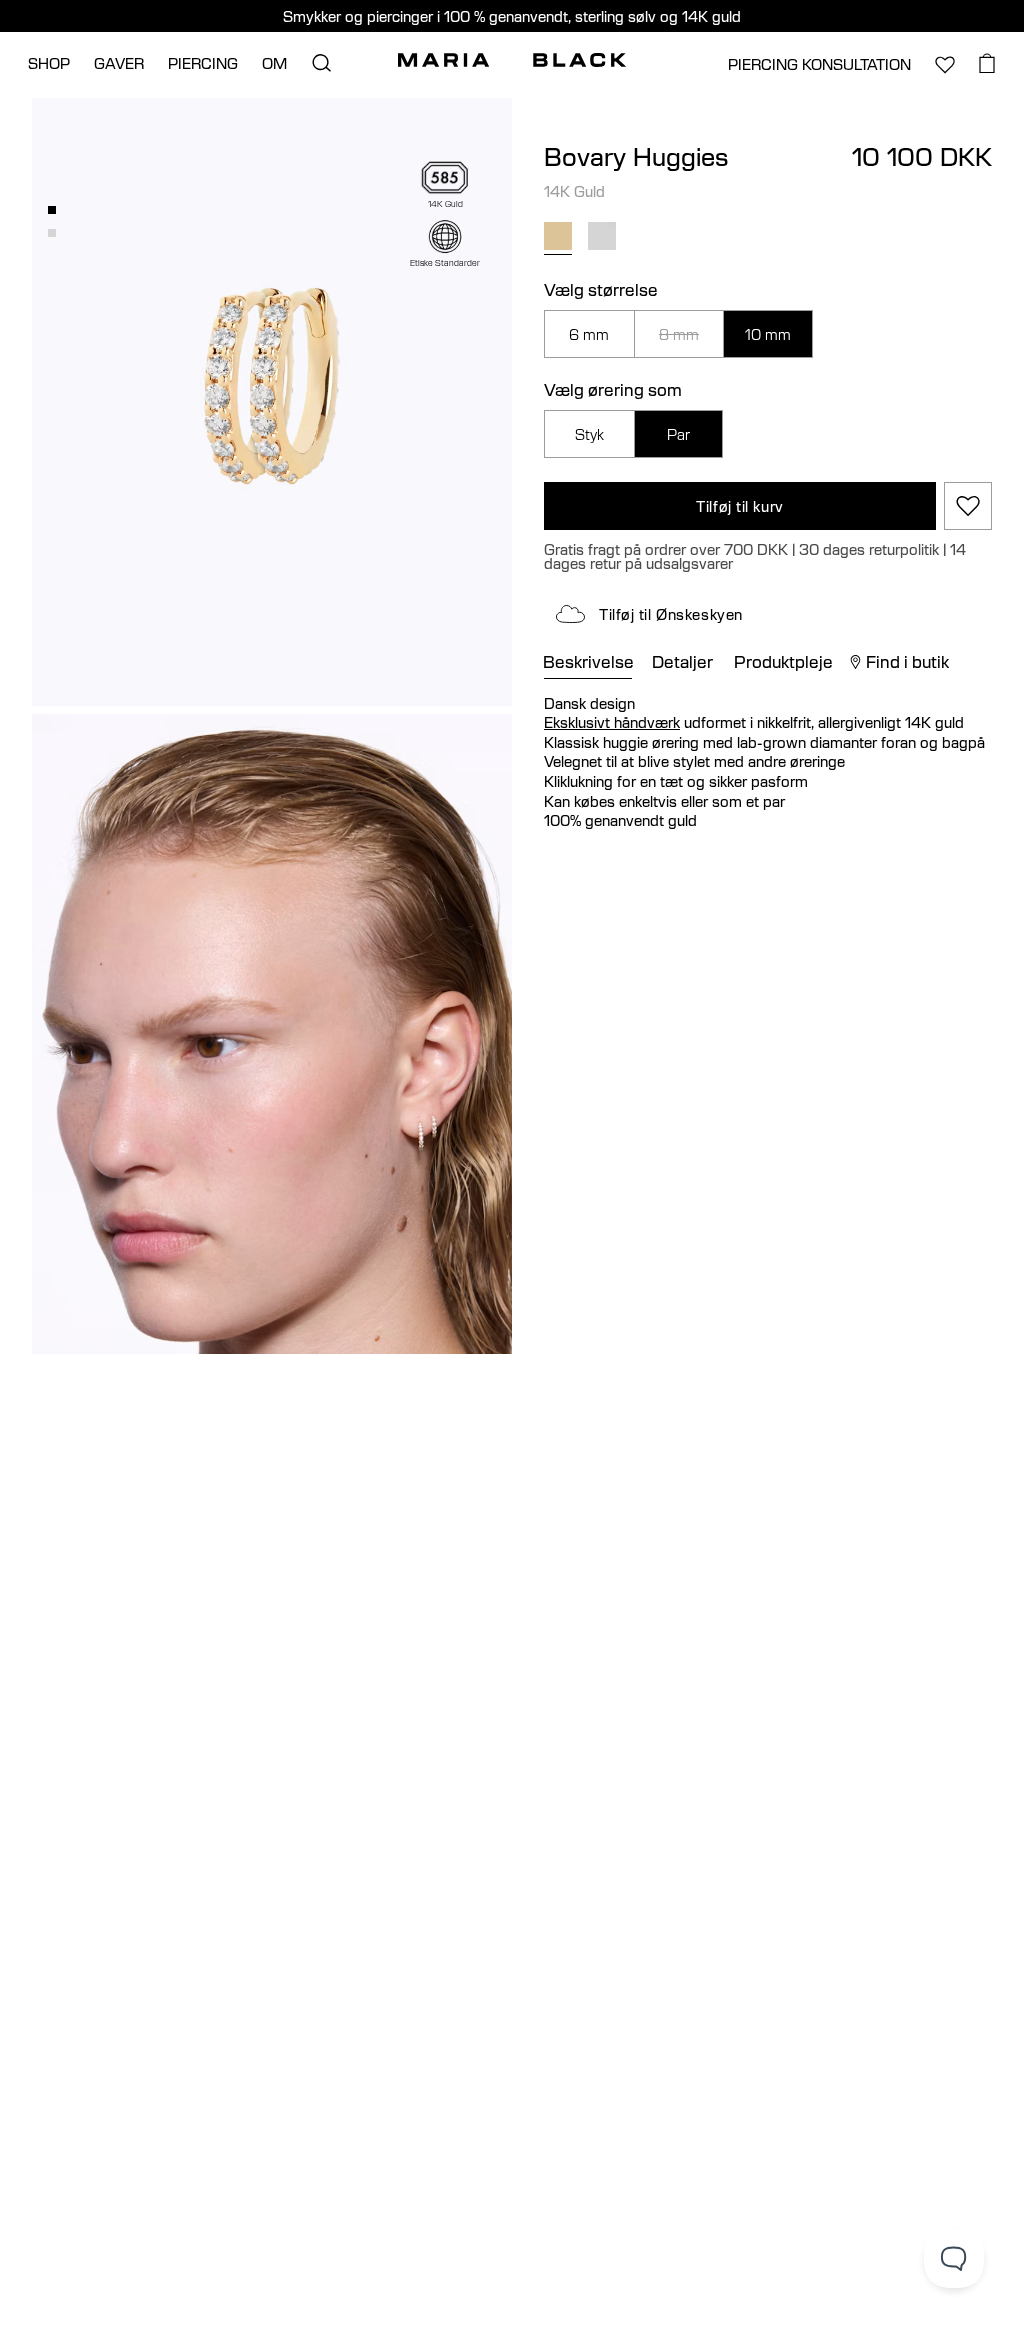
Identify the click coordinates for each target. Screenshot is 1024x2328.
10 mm (768, 334)
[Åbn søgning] (321, 63)
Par (678, 434)
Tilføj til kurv (739, 506)
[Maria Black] (512, 60)
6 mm (589, 334)
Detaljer (682, 662)
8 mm (679, 334)
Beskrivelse (588, 662)
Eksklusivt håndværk (612, 722)
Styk (589, 434)
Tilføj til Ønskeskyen (671, 614)
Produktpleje (783, 662)
